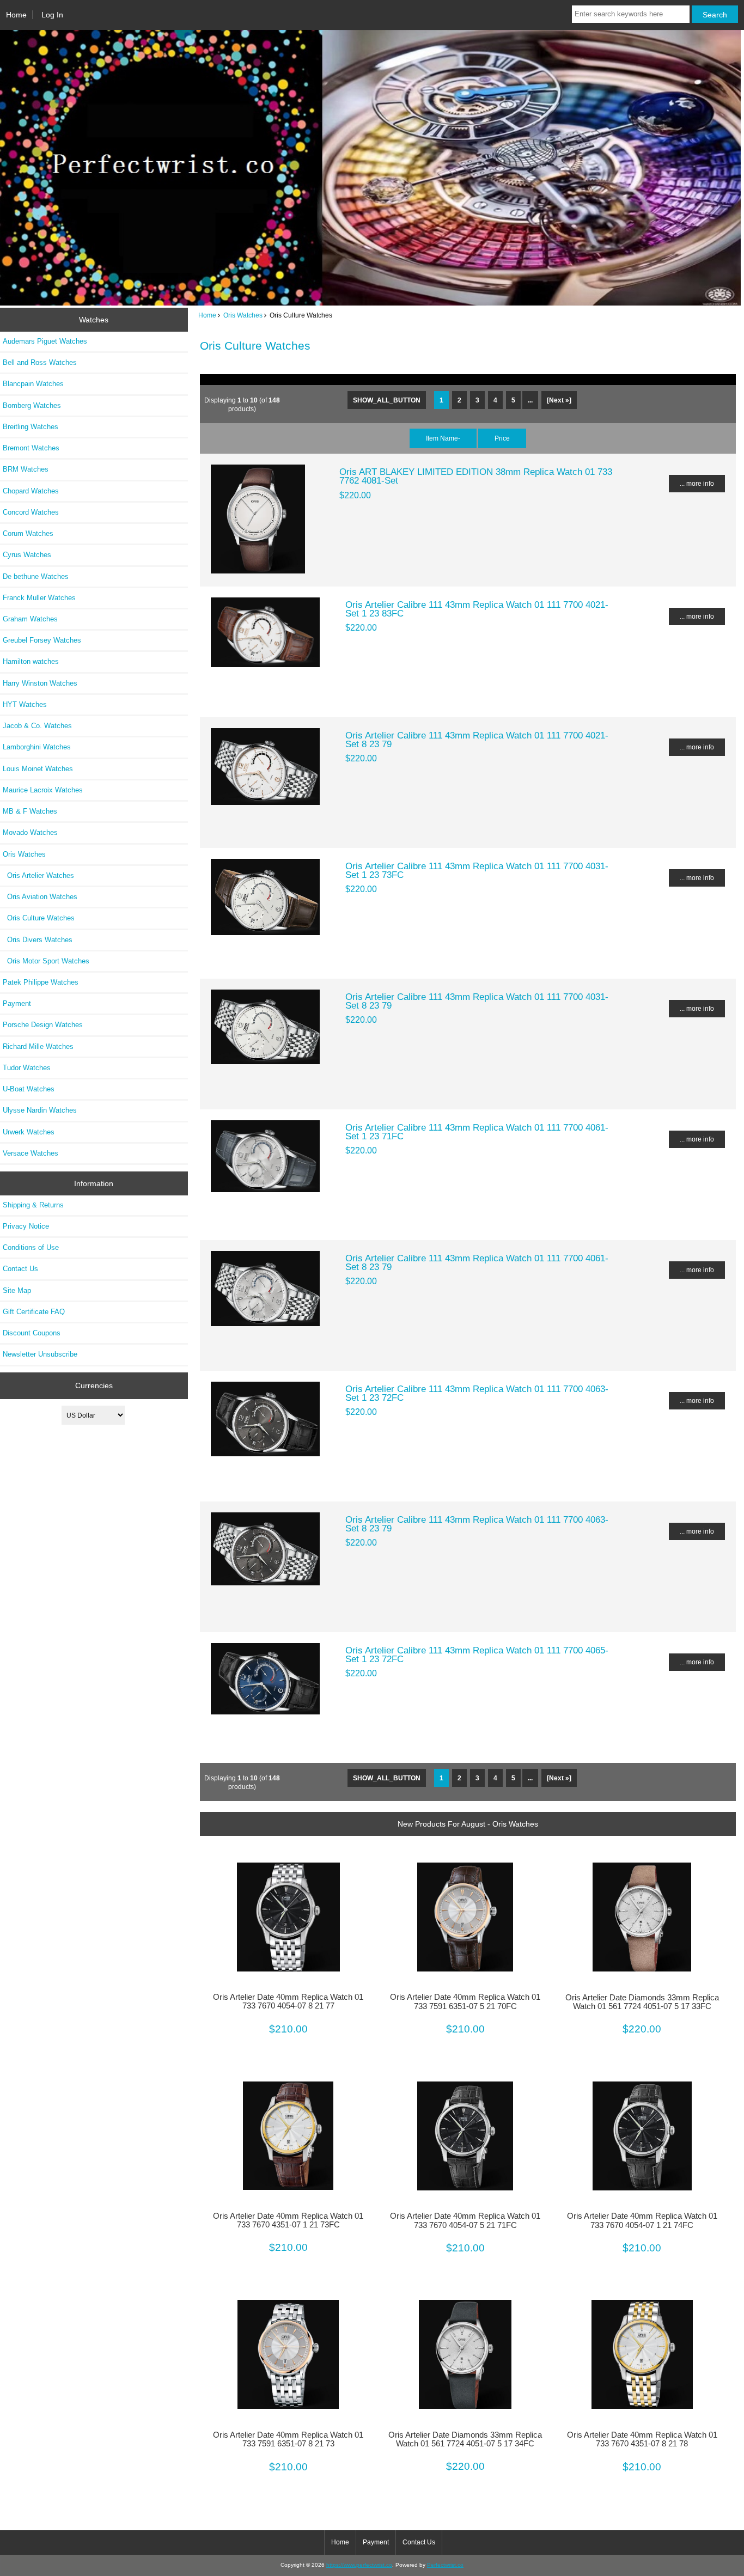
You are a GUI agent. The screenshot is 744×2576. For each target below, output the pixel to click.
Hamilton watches (31, 661)
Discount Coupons (32, 1333)
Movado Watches (30, 832)
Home (16, 15)
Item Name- (443, 438)
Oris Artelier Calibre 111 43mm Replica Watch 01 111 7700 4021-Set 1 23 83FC (477, 609)
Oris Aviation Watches (40, 897)
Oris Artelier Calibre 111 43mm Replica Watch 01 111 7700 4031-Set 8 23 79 (477, 1001)
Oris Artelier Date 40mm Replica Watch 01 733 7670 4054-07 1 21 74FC (642, 2220)
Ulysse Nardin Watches (40, 1110)
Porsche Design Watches (43, 1025)
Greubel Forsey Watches (42, 640)
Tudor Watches (27, 1068)
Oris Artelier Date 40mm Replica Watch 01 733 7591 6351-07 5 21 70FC (465, 2001)
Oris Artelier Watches (38, 875)
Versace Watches (31, 1153)
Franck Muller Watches (39, 598)
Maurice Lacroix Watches (43, 790)
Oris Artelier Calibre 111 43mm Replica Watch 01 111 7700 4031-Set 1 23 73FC (477, 870)
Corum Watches (28, 533)
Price (502, 438)
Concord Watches (31, 512)
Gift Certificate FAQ (34, 1312)
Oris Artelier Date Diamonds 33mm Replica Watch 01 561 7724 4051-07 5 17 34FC (465, 2439)
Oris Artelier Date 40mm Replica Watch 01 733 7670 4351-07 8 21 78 (642, 2439)
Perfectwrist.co (445, 2565)
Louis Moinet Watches (38, 769)
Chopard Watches (31, 491)
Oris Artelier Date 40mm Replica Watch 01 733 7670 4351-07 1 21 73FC (288, 2220)
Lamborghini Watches (37, 747)
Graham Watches (30, 619)
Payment (17, 1003)
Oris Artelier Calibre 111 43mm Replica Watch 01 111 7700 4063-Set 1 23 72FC (477, 1393)
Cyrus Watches (27, 555)
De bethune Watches (36, 576)
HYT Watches (25, 704)
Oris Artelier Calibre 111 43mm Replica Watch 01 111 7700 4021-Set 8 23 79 (477, 740)
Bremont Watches (31, 448)
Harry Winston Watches (40, 683)
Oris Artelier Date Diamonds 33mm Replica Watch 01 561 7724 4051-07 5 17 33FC (642, 2002)
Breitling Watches (31, 427)
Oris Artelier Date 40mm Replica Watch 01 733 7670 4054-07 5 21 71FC (465, 2220)
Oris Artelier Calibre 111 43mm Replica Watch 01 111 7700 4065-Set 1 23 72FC (477, 1655)
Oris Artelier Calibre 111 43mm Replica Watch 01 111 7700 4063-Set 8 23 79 (477, 1524)
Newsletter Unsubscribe (40, 1354)
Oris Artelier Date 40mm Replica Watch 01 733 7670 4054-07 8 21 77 (288, 2001)
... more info (697, 483)
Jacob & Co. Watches (37, 726)
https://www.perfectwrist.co (359, 2565)
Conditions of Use (31, 1247)
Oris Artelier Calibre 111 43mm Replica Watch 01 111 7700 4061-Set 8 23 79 (477, 1262)
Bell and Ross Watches (40, 362)
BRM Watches (26, 469)
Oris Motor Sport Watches (46, 961)
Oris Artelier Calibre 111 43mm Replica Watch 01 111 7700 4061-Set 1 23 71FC (477, 1132)
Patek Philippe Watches (41, 982)
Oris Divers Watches (38, 940)
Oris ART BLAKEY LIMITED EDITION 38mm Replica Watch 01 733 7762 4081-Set (476, 476)
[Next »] (559, 400)
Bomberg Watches (32, 405)
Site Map (17, 1290)
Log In (52, 15)
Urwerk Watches (29, 1132)
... (530, 400)
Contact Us (20, 1269)
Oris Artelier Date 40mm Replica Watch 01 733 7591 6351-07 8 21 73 (288, 2439)
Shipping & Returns (33, 1205)
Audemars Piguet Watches (45, 341)
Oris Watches (243, 315)
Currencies (94, 1385)
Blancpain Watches (33, 384)
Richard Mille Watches (38, 1046)
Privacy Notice (26, 1226)
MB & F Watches (30, 811)
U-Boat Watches (29, 1089)
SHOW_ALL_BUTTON (387, 400)
